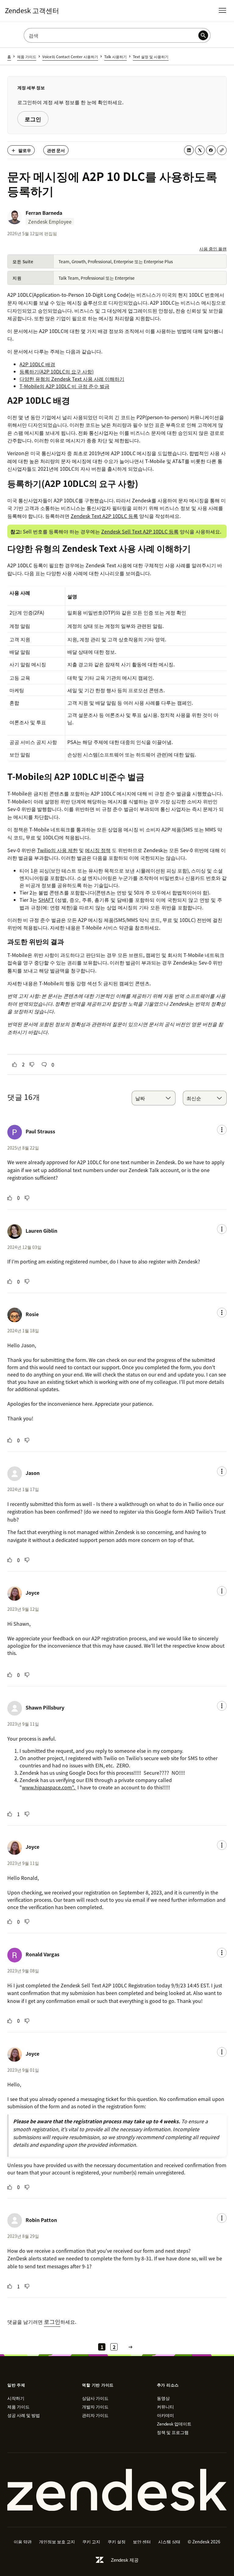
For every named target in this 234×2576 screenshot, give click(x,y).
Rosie (32, 1314)
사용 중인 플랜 (213, 249)
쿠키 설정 (117, 2542)
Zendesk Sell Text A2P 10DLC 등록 (140, 531)
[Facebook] (211, 150)
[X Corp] (200, 150)
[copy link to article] (222, 150)
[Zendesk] (117, 2490)
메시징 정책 (98, 850)
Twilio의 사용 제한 (57, 850)
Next (130, 2347)
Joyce (32, 1593)
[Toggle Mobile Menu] (222, 10)
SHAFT (46, 900)
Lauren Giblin (41, 1231)
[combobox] (154, 1098)
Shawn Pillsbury (45, 1707)
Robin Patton (41, 2220)
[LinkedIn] (189, 150)
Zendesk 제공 (125, 2560)
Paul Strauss (40, 1131)
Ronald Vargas (43, 1954)
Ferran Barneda (44, 213)
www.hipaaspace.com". (49, 1787)
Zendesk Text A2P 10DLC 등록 (104, 516)
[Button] (15, 1065)
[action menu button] (222, 1130)
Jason (33, 1473)
